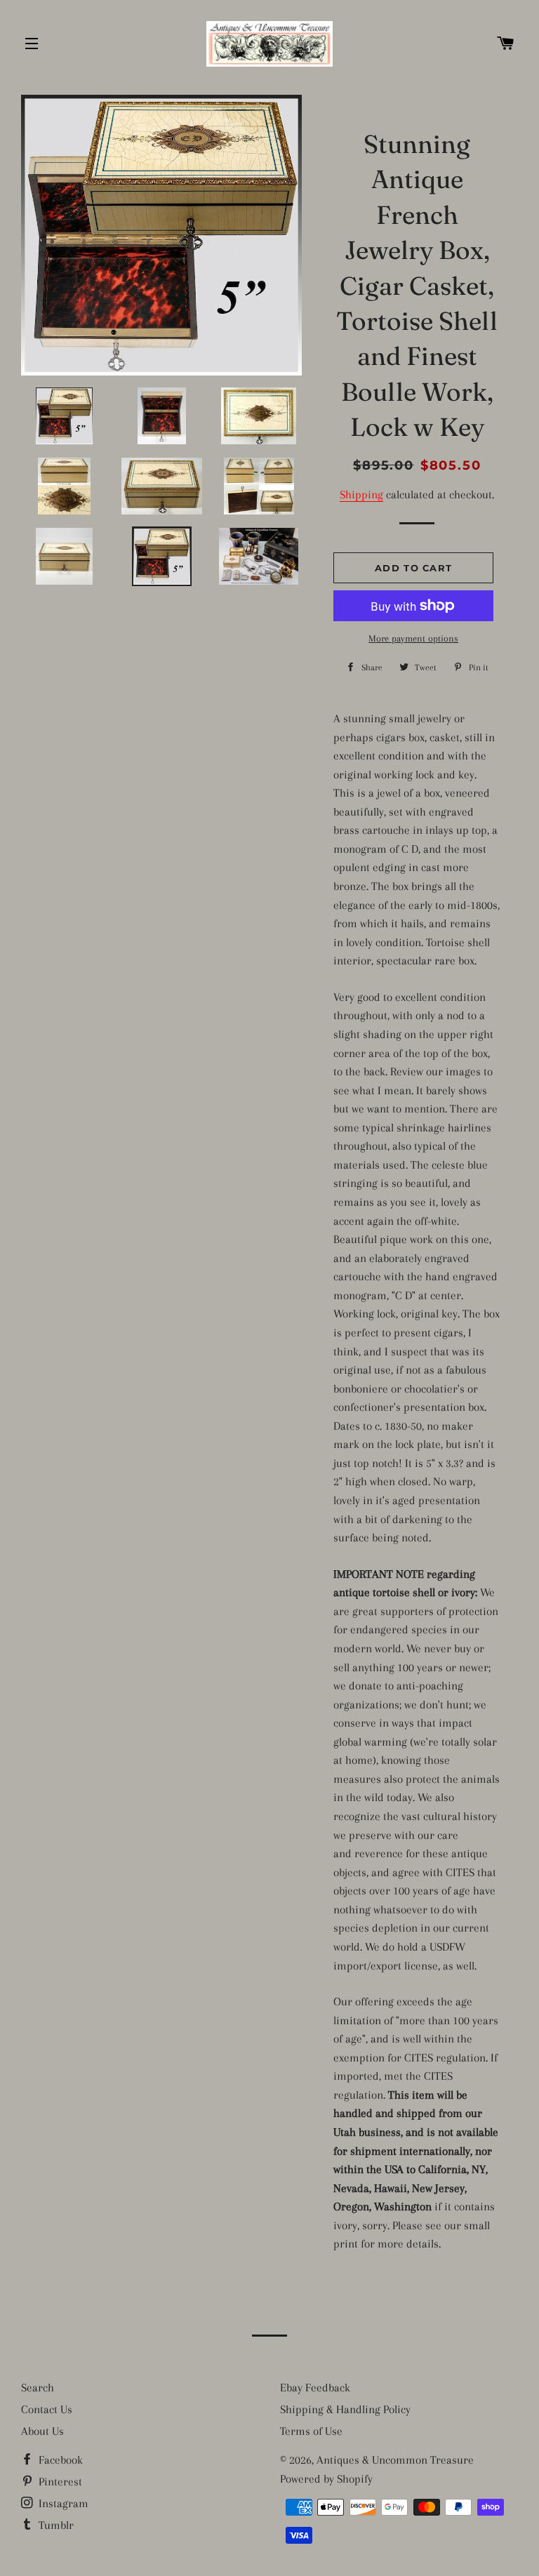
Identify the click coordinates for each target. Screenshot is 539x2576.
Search (38, 2388)
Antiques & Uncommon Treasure (395, 2460)
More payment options (413, 638)
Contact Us (47, 2409)
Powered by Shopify (326, 2479)
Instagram (62, 2503)
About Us (42, 2431)
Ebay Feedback (315, 2388)
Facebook (59, 2460)
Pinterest (59, 2482)
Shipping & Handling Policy (345, 2409)
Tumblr (55, 2525)
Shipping (361, 494)
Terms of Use (311, 2431)
